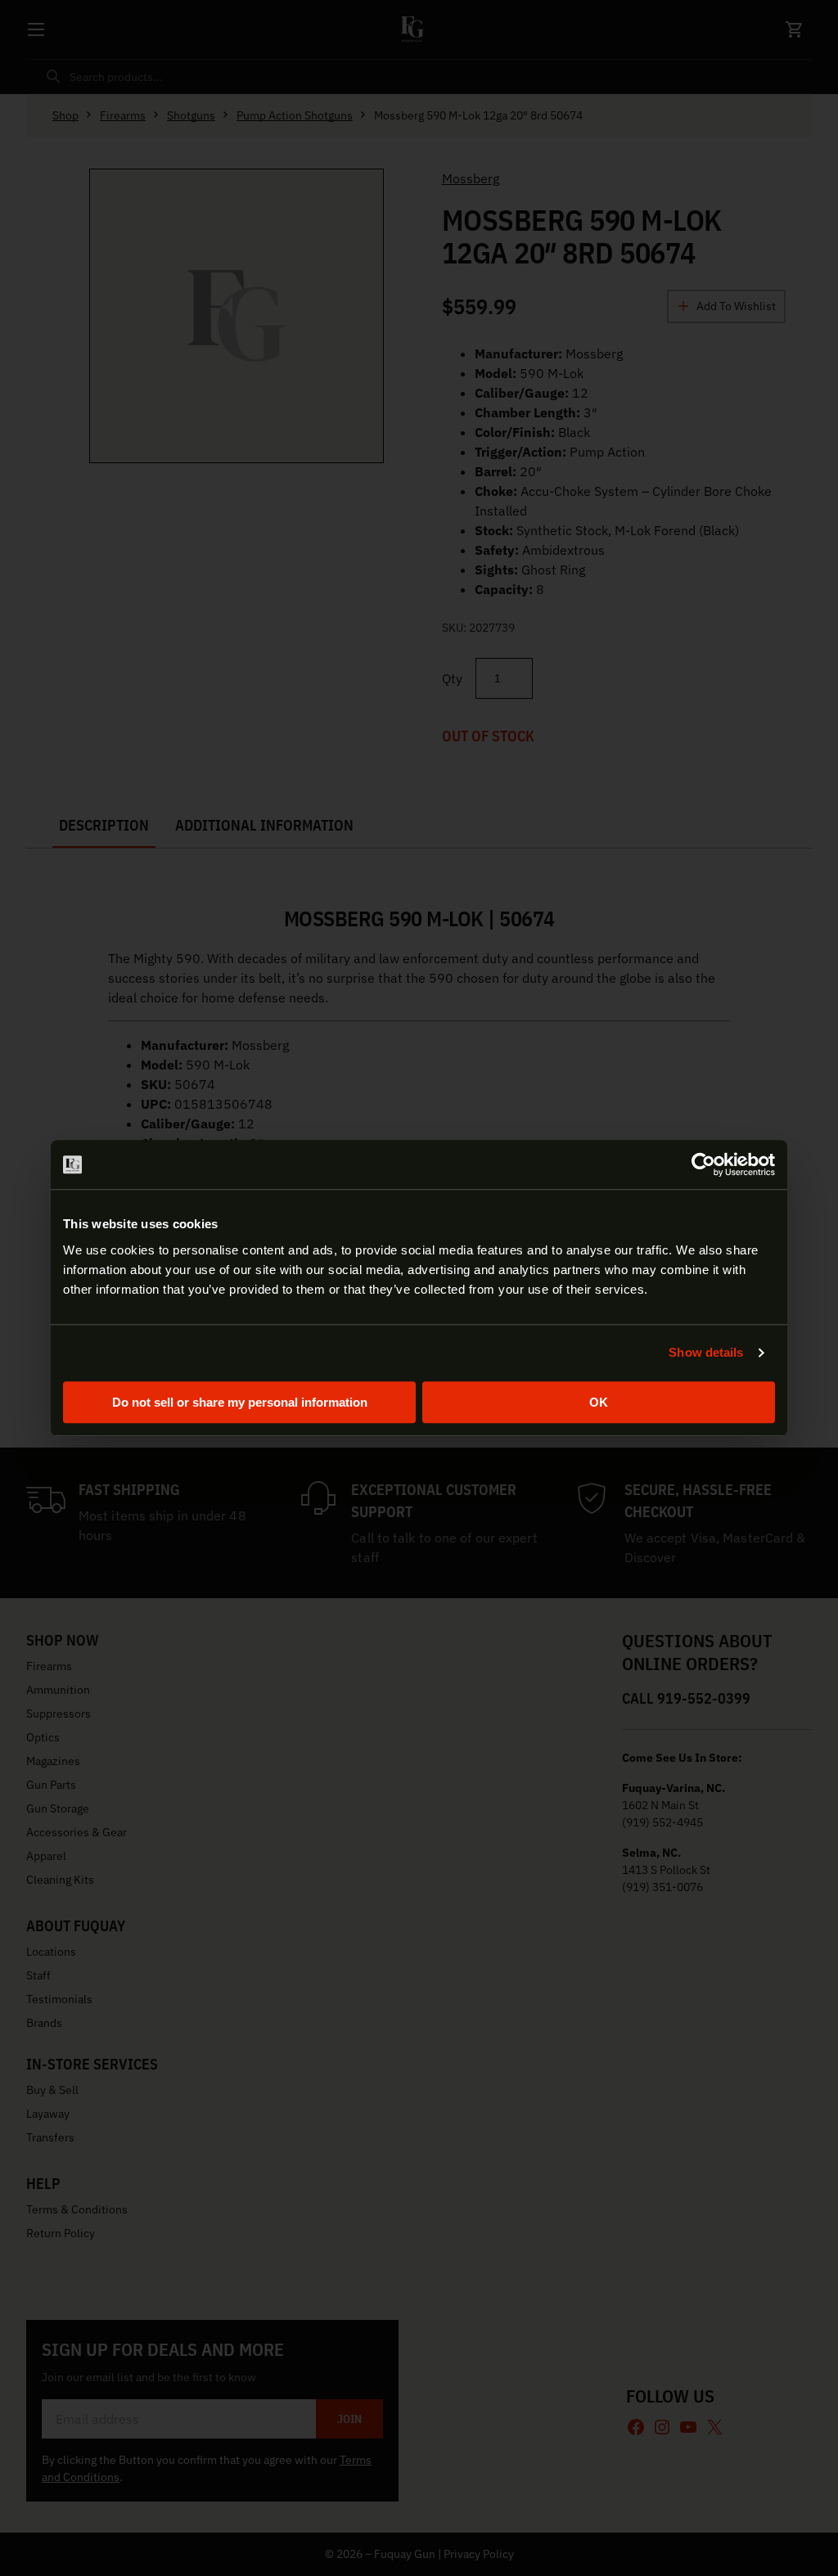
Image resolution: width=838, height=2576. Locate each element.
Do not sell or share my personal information (240, 1402)
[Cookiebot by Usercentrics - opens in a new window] (703, 1164)
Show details (706, 1352)
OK (599, 1402)
